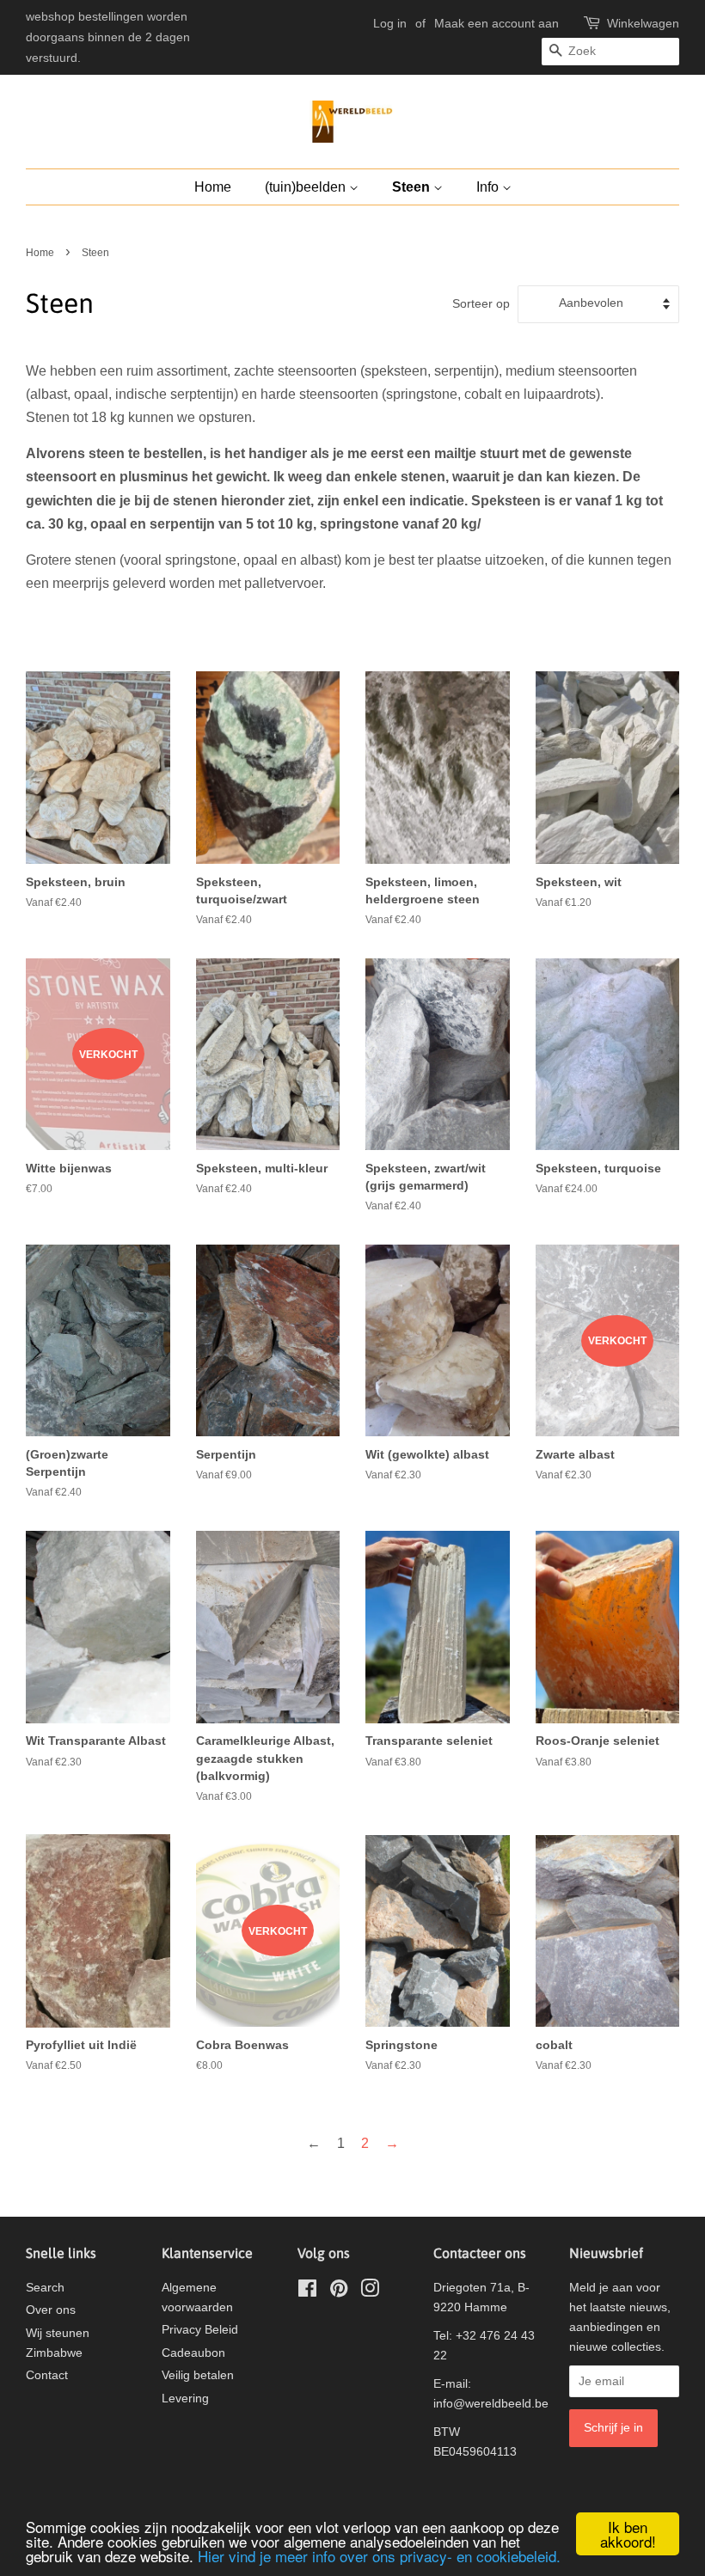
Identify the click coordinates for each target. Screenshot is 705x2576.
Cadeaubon (193, 2353)
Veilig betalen (198, 2375)
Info (489, 187)
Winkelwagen (643, 23)
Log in (390, 23)
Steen (413, 187)
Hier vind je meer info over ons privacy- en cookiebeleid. (379, 2556)
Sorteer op (481, 303)
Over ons (51, 2310)
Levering (185, 2399)
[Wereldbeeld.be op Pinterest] (339, 2292)
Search (45, 2288)
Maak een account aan (497, 23)
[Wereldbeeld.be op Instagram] (370, 2292)
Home (213, 187)
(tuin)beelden (307, 187)
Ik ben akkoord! (628, 2534)
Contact (47, 2375)
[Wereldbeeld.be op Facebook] (307, 2292)
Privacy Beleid (200, 2330)
